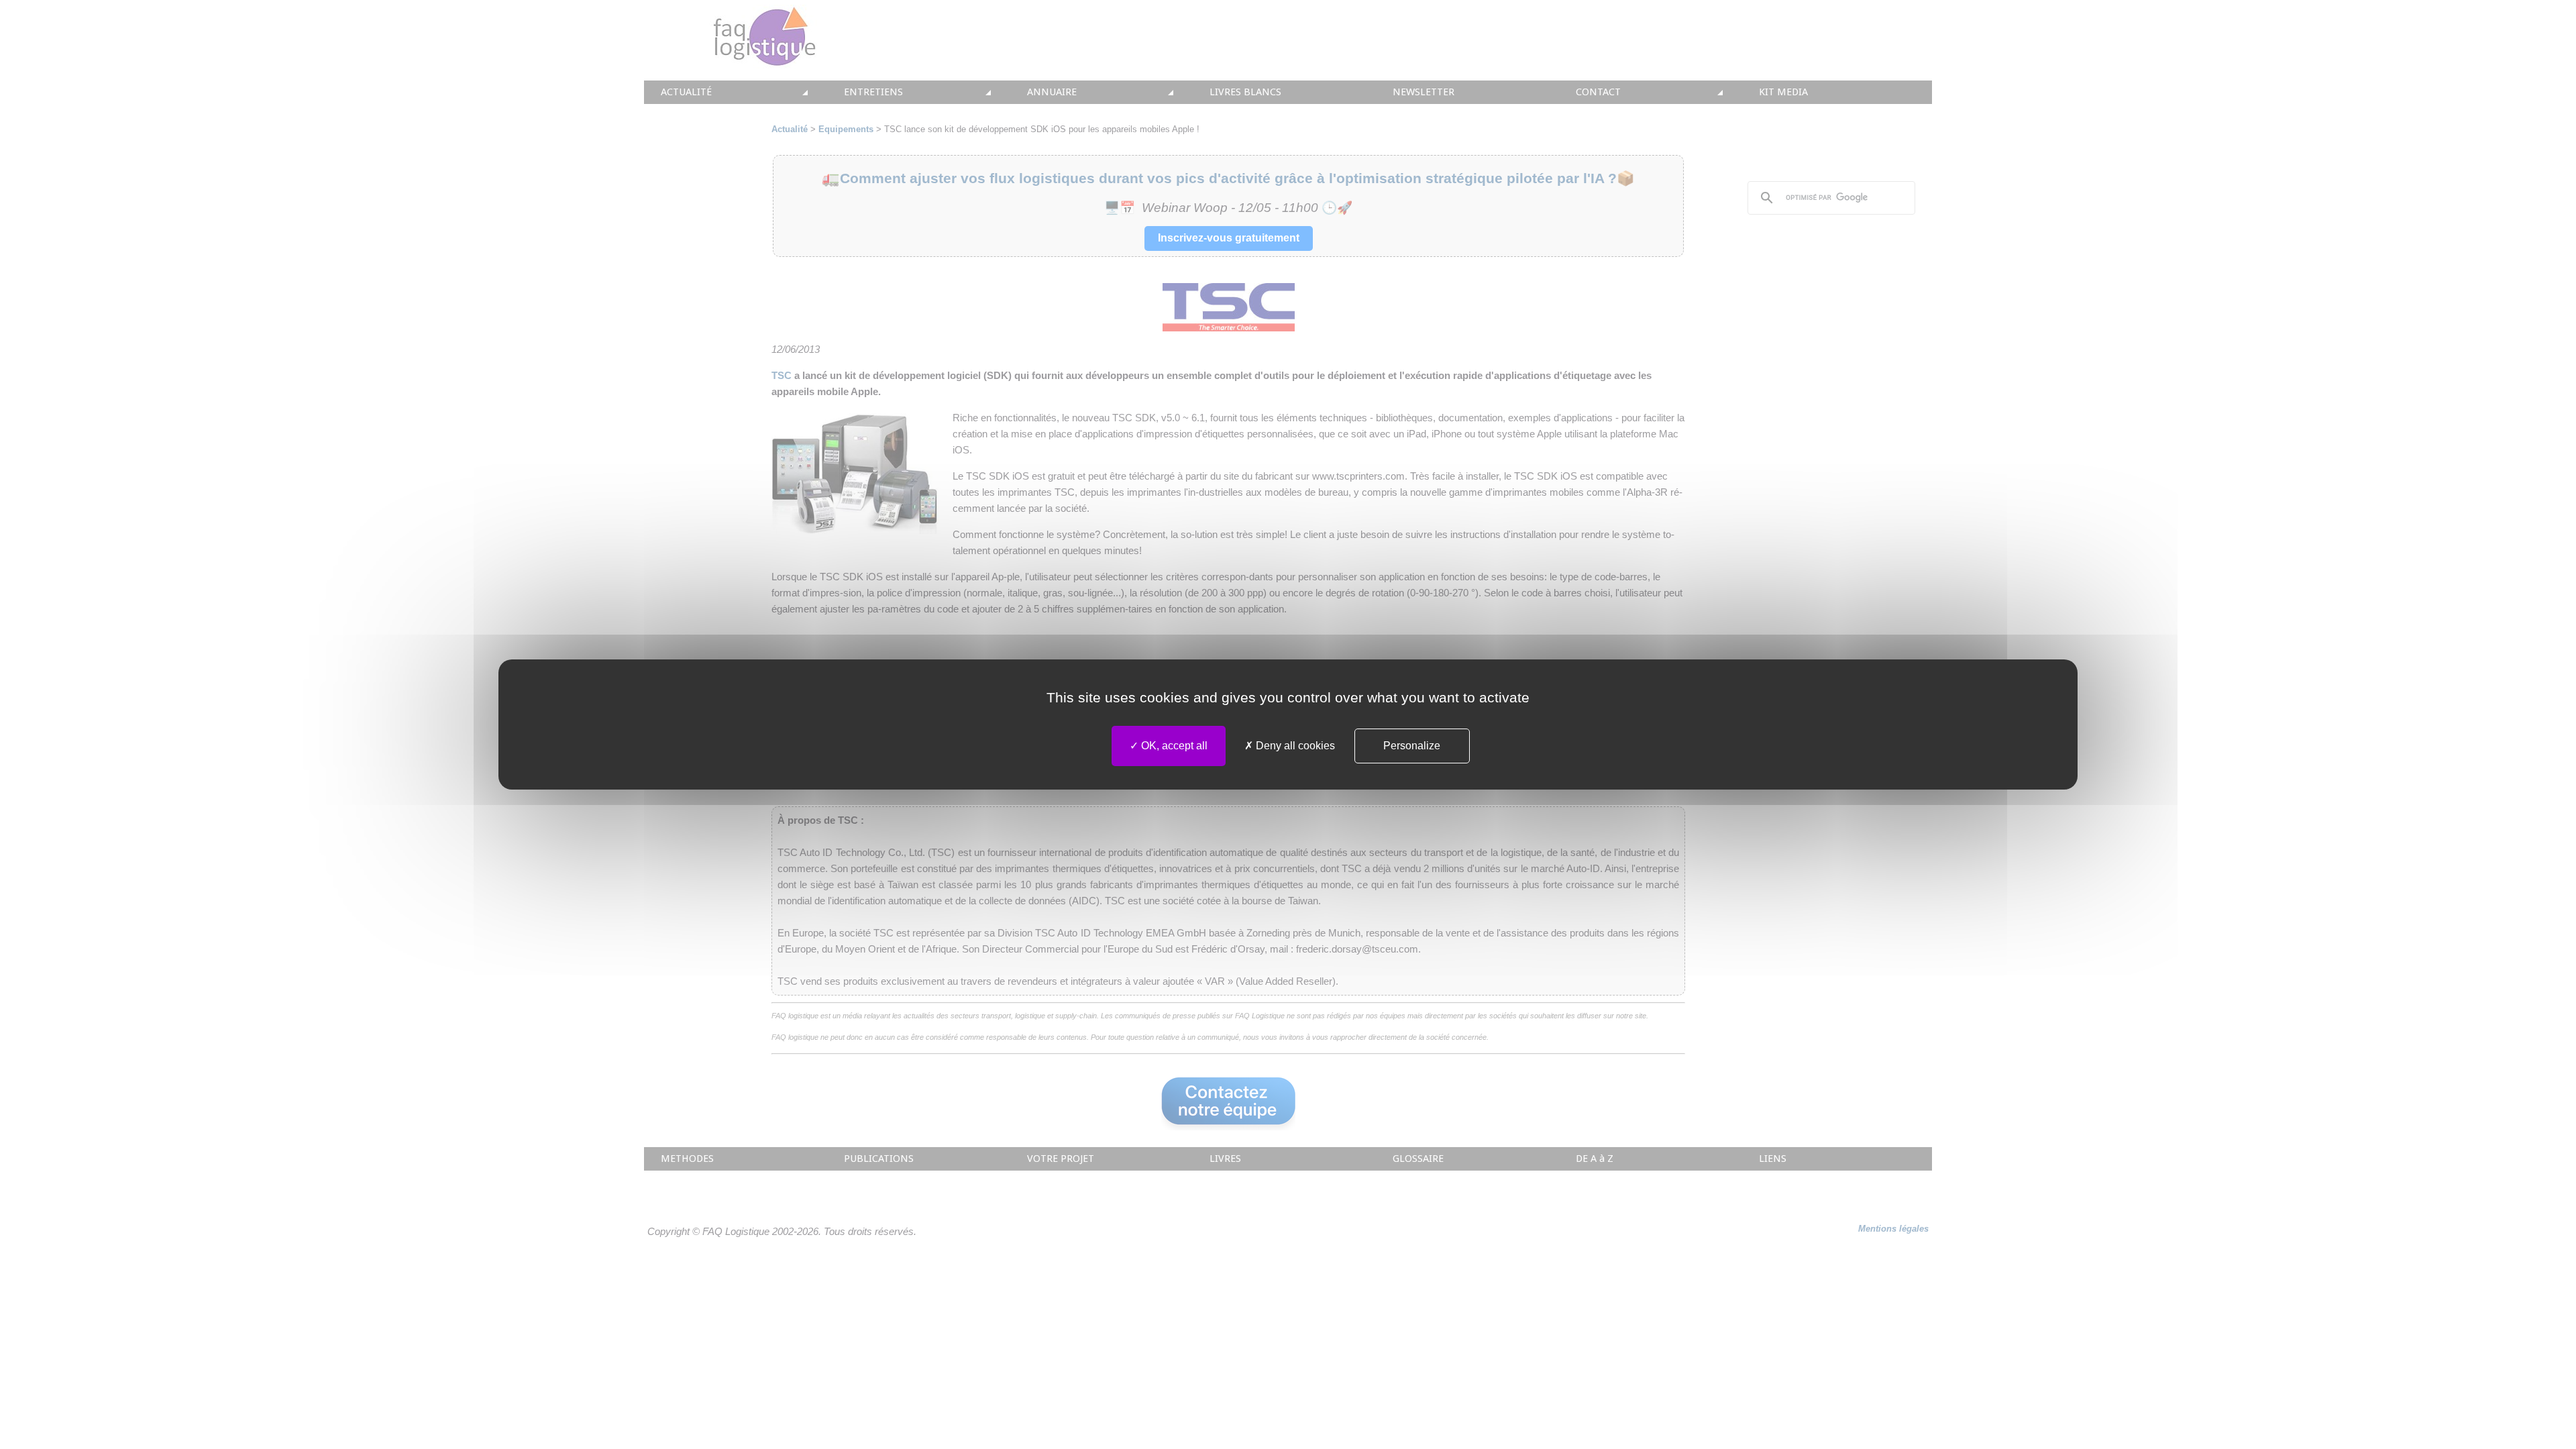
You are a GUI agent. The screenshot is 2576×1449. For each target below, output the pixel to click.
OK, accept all (1173, 746)
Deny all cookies (1294, 746)
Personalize (1412, 746)
